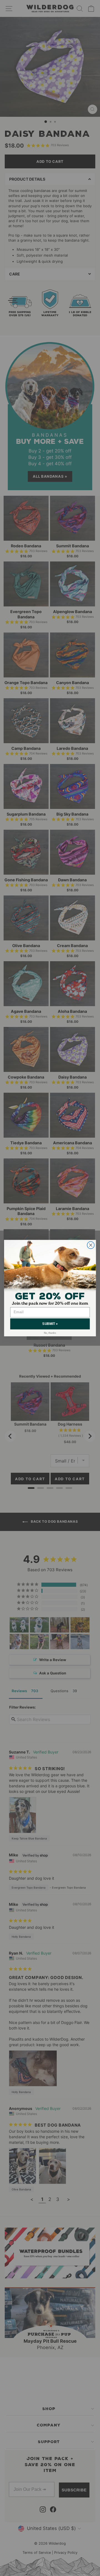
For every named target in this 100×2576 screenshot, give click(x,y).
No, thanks (50, 1333)
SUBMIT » (50, 1324)
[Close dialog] (91, 1245)
